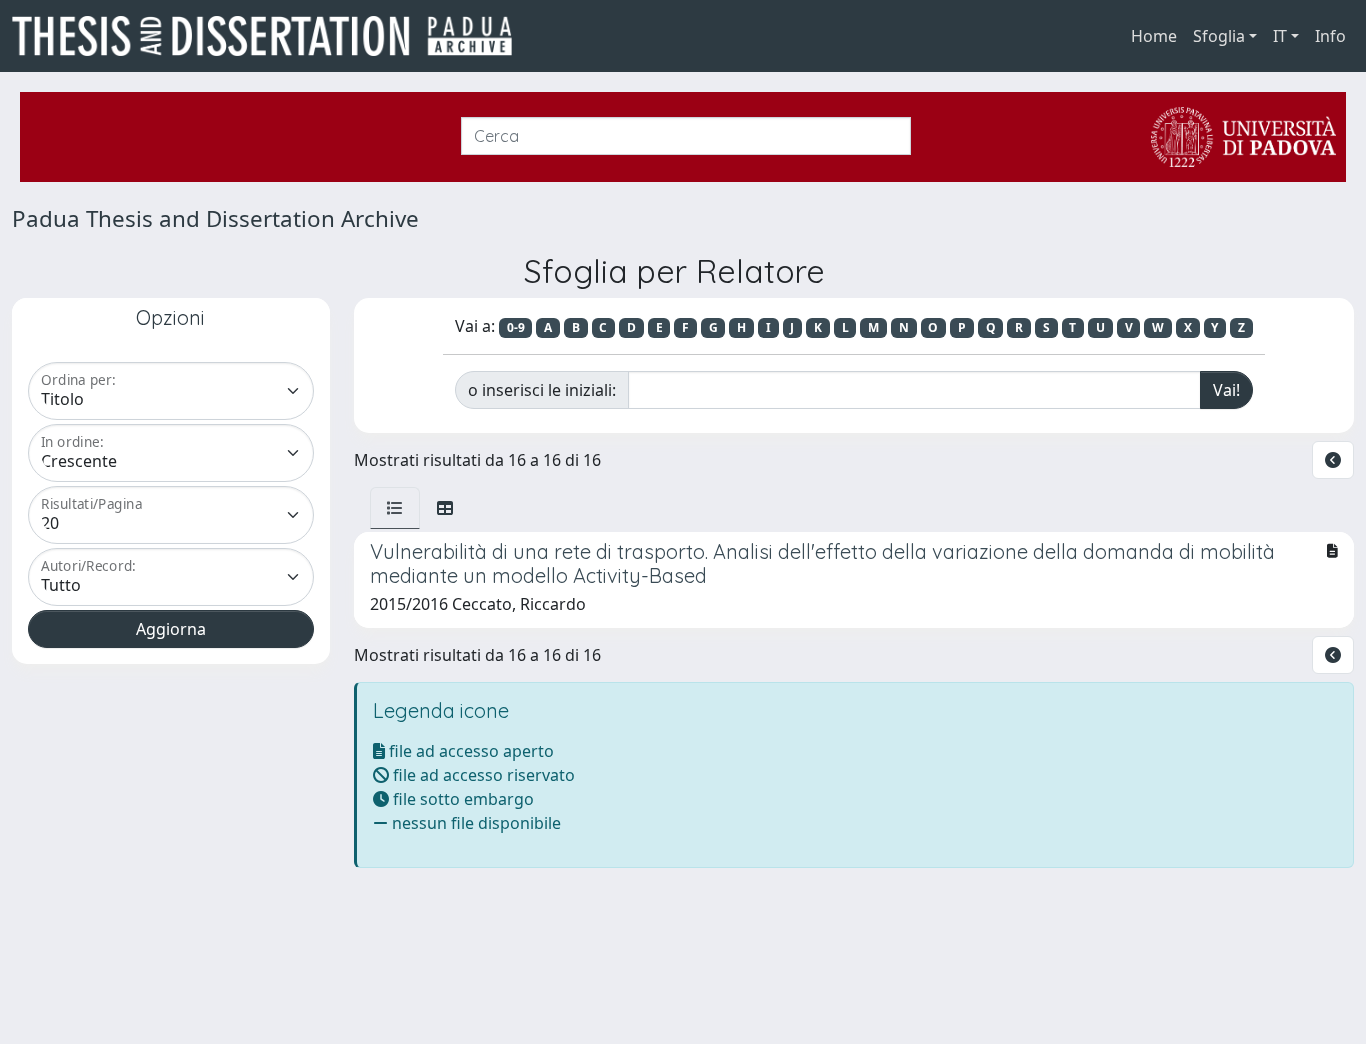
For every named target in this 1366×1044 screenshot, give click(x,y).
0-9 (516, 327)
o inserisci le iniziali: (542, 390)
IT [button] (1280, 36)
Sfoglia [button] (1219, 36)
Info (1330, 36)
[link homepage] (270, 36)
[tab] (395, 508)
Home (1154, 36)
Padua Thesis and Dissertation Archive (215, 218)
